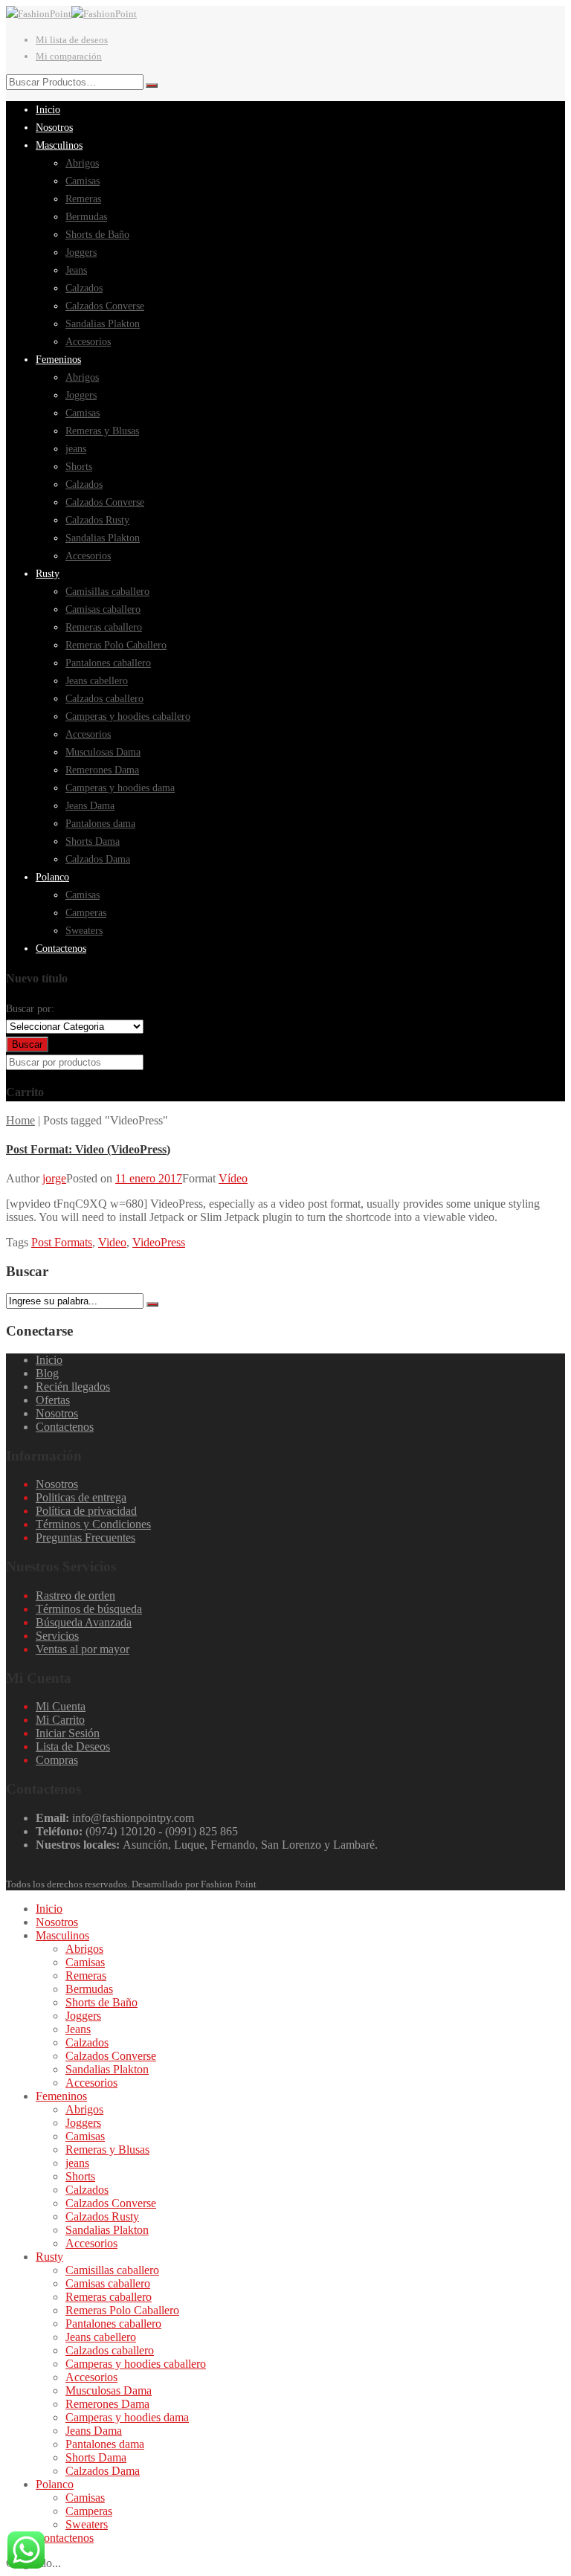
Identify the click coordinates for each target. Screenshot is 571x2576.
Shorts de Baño (101, 2002)
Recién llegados (73, 1387)
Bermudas (89, 1989)
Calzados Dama (103, 2471)
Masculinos (62, 1935)
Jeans (78, 2029)
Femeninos (61, 2096)
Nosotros (57, 1413)
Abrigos (84, 1949)
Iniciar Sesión (68, 1733)
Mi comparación (69, 56)
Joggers (83, 2016)
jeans (77, 2163)
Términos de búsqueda (89, 1609)
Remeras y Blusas (107, 2150)
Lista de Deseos (73, 1746)
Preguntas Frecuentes (86, 1537)
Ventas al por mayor (83, 1649)
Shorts (80, 2176)
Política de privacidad (86, 1511)
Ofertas (53, 1400)
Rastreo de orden (75, 1595)
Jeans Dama (94, 2431)
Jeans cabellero (101, 2337)
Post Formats (62, 1242)
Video (112, 1242)
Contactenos (65, 1427)
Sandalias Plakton (107, 2069)
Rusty (49, 2257)
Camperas (89, 2511)
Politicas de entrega (81, 1497)
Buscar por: (30, 1009)
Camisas (85, 1962)
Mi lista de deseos (72, 40)
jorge (54, 1178)
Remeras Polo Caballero (122, 2310)
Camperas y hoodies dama (127, 2417)
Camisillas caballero (112, 2270)
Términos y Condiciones (93, 1524)
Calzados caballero (110, 2350)
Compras (57, 1760)
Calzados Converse (111, 2056)
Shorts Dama (96, 2457)
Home (20, 1120)
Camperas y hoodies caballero (136, 2364)
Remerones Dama (107, 2404)
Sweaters (87, 2524)
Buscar (27, 1044)
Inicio (49, 1360)
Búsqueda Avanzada (84, 1622)
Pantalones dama (105, 2444)
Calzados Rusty (102, 2216)
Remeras (86, 1976)
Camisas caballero (108, 2283)
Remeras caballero (109, 2297)
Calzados (87, 2042)
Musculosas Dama (109, 2390)
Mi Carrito (60, 1720)
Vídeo (233, 1178)
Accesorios (91, 2083)
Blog (47, 1373)
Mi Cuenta (61, 1706)
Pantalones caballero (113, 2324)
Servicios (57, 1636)
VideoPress (159, 1242)
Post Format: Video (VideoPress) (88, 1149)
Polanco (55, 2484)
